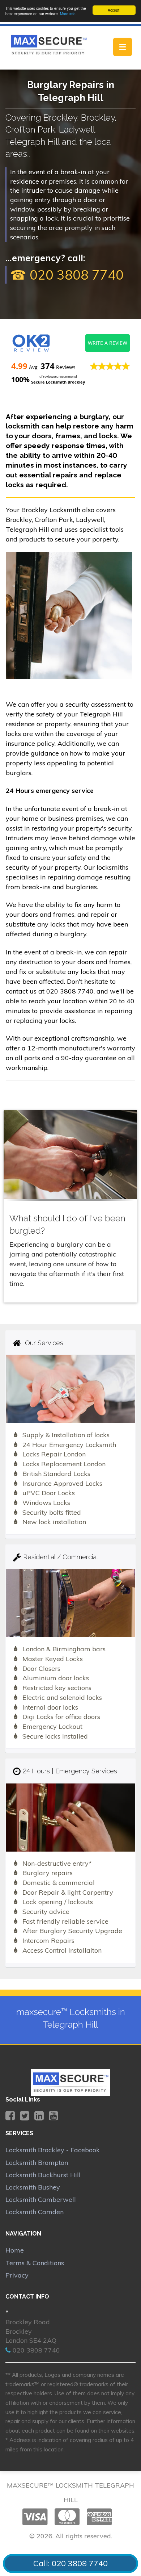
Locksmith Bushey (33, 2187)
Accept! (114, 10)
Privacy (17, 2275)
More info (68, 14)
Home (15, 2250)
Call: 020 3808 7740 (70, 2563)
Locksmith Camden (35, 2212)
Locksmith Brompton (37, 2163)
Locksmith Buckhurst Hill (43, 2175)
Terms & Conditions (35, 2263)
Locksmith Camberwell (41, 2199)
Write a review (108, 343)
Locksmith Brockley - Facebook (53, 2150)
